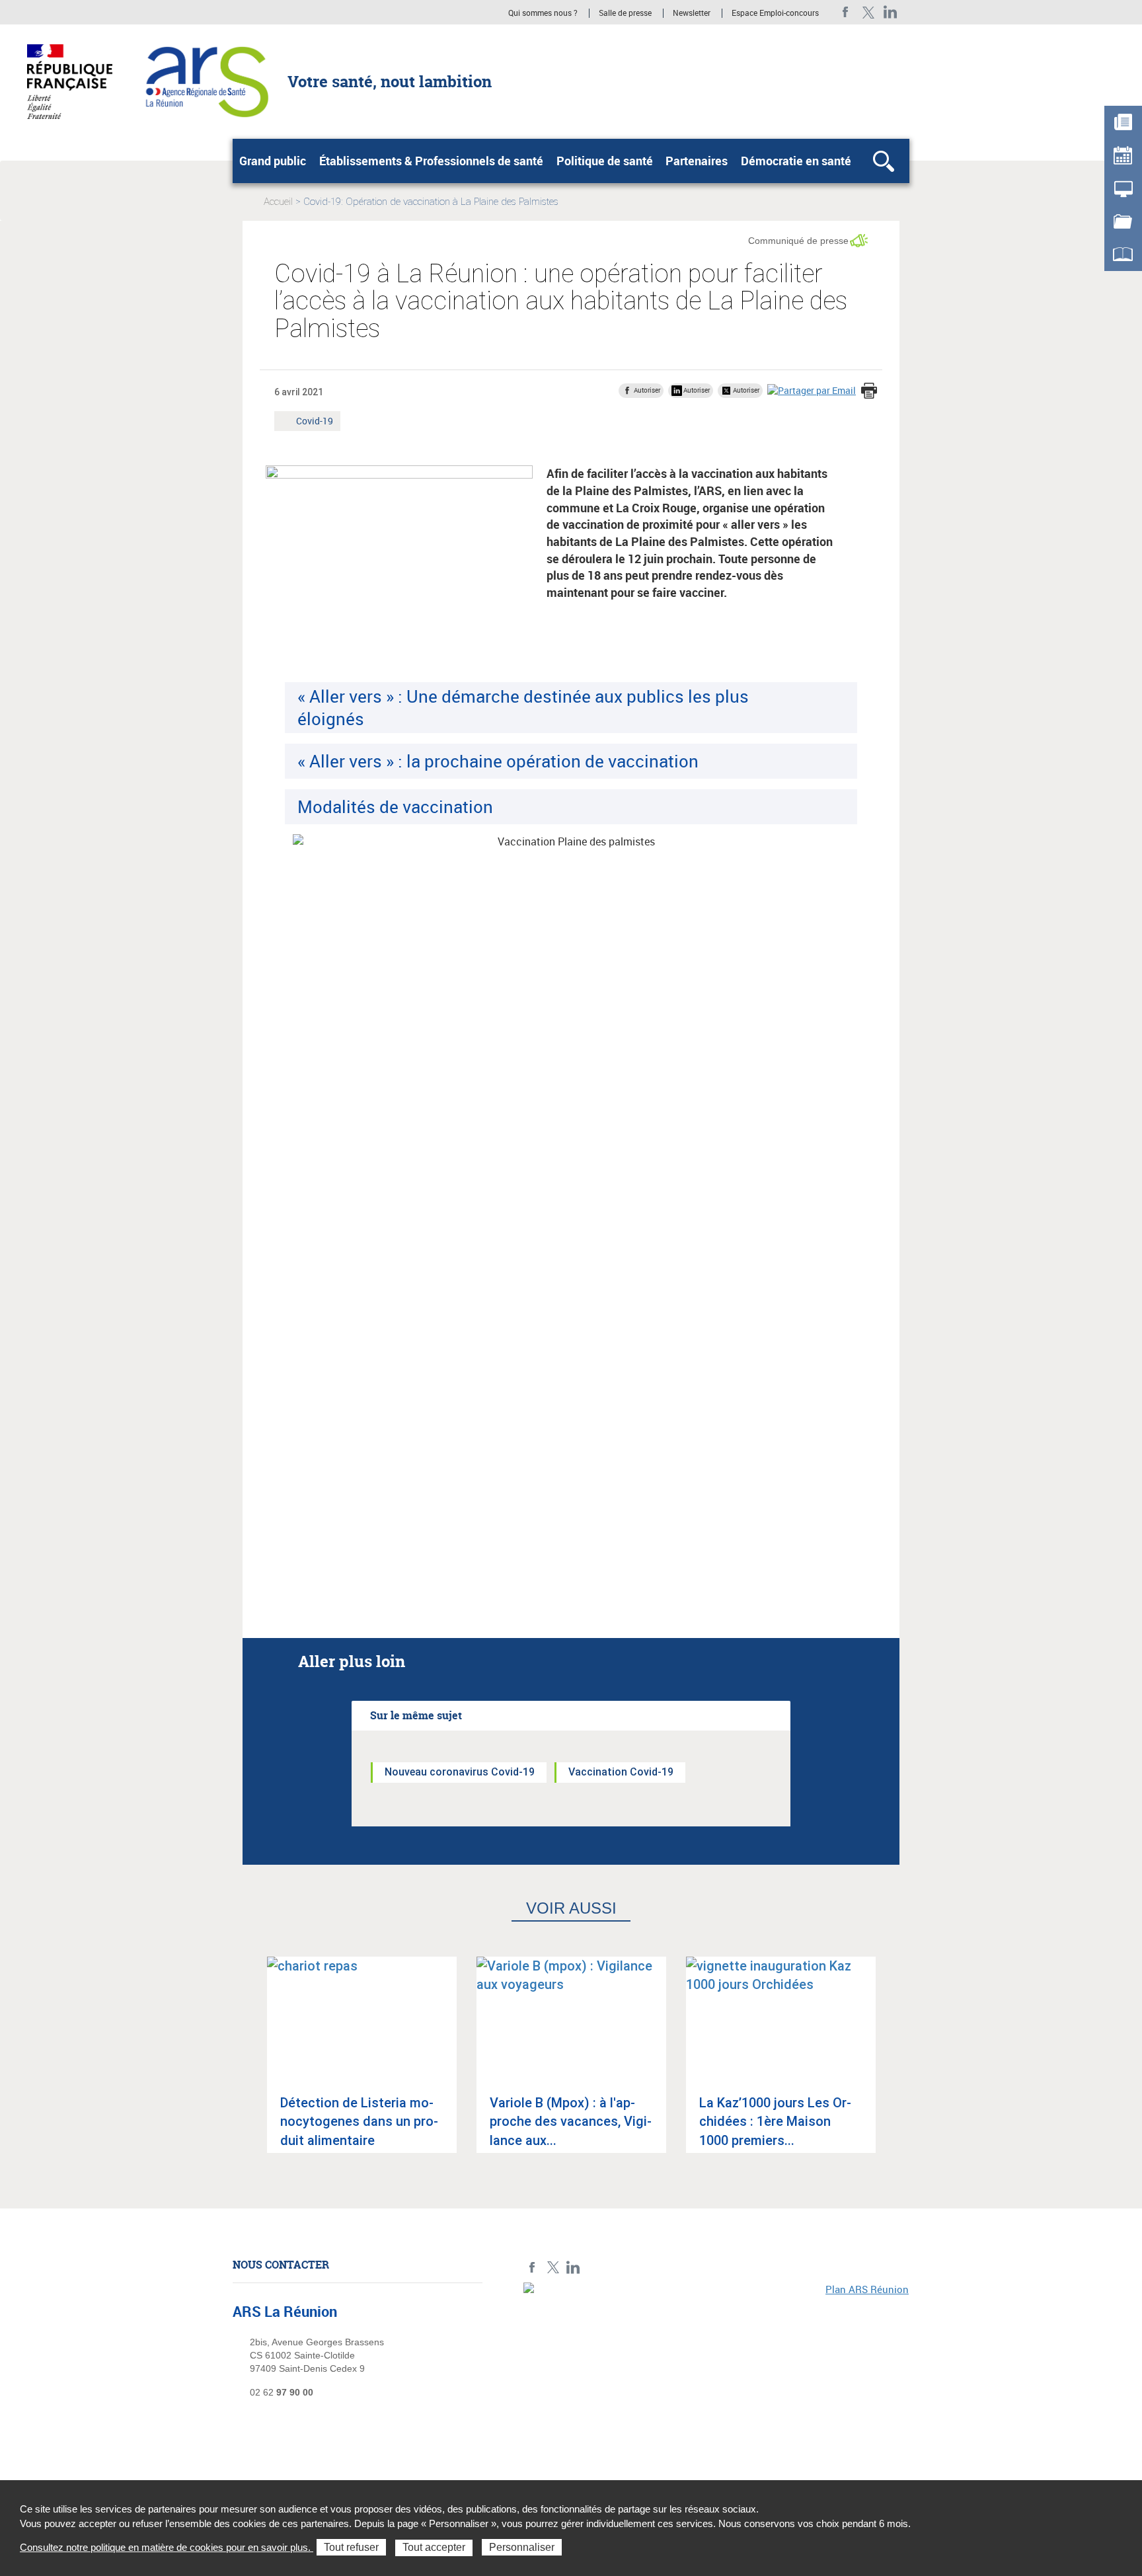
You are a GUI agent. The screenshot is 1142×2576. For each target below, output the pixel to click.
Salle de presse (625, 13)
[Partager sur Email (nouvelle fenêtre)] (812, 390)
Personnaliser (522, 2547)
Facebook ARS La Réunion (846, 12)
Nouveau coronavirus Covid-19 (460, 1772)
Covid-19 (314, 422)
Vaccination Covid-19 (621, 1772)
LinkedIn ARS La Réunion (891, 12)
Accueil (278, 202)
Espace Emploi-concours (775, 13)
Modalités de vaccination (395, 806)
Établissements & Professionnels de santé (431, 161)
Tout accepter (434, 2547)
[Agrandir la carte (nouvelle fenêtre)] (716, 2374)
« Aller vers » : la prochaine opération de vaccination (498, 761)
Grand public (273, 161)
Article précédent (248, 2066)
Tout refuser (351, 2547)
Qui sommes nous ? (543, 13)
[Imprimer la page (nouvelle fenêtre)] (869, 392)
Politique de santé (605, 161)
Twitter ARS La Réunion (868, 12)
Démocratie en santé (796, 161)
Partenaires (697, 161)
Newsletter (692, 13)
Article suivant (894, 2066)
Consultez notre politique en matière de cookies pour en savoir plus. (167, 2547)
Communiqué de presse (798, 241)
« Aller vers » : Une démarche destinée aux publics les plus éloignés (523, 707)
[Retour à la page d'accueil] (205, 81)
